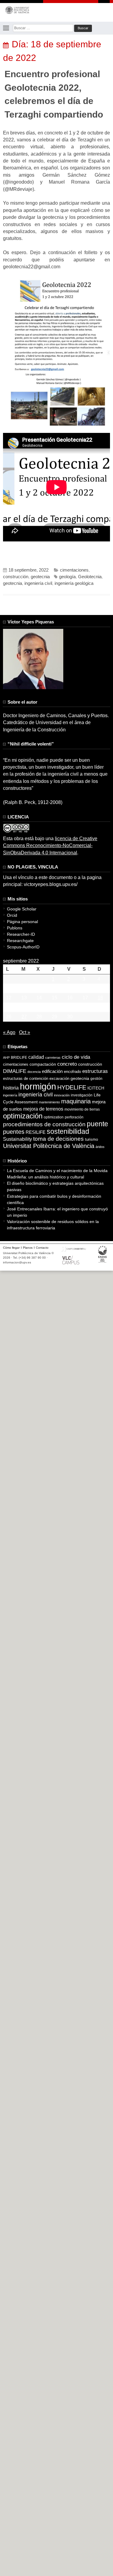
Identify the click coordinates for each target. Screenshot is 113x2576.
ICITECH (96, 1088)
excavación (59, 1078)
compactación (43, 1064)
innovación (62, 1095)
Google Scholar (22, 909)
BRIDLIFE (19, 1057)
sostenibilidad (68, 1131)
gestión (96, 1078)
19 (9, 1007)
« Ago (9, 1032)
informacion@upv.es (17, 1262)
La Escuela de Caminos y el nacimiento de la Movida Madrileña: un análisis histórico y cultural (57, 1174)
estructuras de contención (26, 1079)
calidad (36, 1057)
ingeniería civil (38, 583)
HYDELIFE (72, 1087)
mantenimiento (49, 1102)
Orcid (12, 915)
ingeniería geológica (74, 583)
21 (39, 1007)
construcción (16, 577)
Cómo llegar (11, 1248)
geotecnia (40, 577)
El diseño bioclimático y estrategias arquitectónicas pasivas (55, 1186)
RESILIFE (36, 1132)
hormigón (38, 1086)
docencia (34, 1072)
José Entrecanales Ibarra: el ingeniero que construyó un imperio (57, 1212)
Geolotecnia (90, 577)
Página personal (22, 922)
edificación (52, 1071)
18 (100, 998)
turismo (91, 1140)
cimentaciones (74, 570)
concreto (67, 1064)
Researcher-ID (21, 934)
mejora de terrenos (43, 1109)
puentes (14, 1132)
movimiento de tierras (82, 1109)
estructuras (95, 1071)
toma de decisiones (58, 1139)
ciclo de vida (76, 1057)
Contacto (42, 1248)
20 (24, 1007)
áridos (100, 1147)
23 (70, 1007)
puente (97, 1124)
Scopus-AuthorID (23, 947)
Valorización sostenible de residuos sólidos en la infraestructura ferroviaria (53, 1225)
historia (11, 1088)
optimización (23, 1116)
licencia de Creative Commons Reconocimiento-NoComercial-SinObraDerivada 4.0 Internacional (50, 846)
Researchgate (20, 941)
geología (67, 577)
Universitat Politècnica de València (49, 1146)
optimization (54, 1117)
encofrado (72, 1072)
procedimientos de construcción (44, 1124)
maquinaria (76, 1101)
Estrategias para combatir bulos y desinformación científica (54, 1199)
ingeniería (10, 1095)
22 (55, 1007)
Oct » (25, 1032)
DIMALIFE (15, 1071)
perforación (74, 1117)
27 (24, 1017)
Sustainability (17, 1139)
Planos (28, 1248)
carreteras (53, 1058)
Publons (15, 928)
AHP (6, 1058)
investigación (82, 1095)
